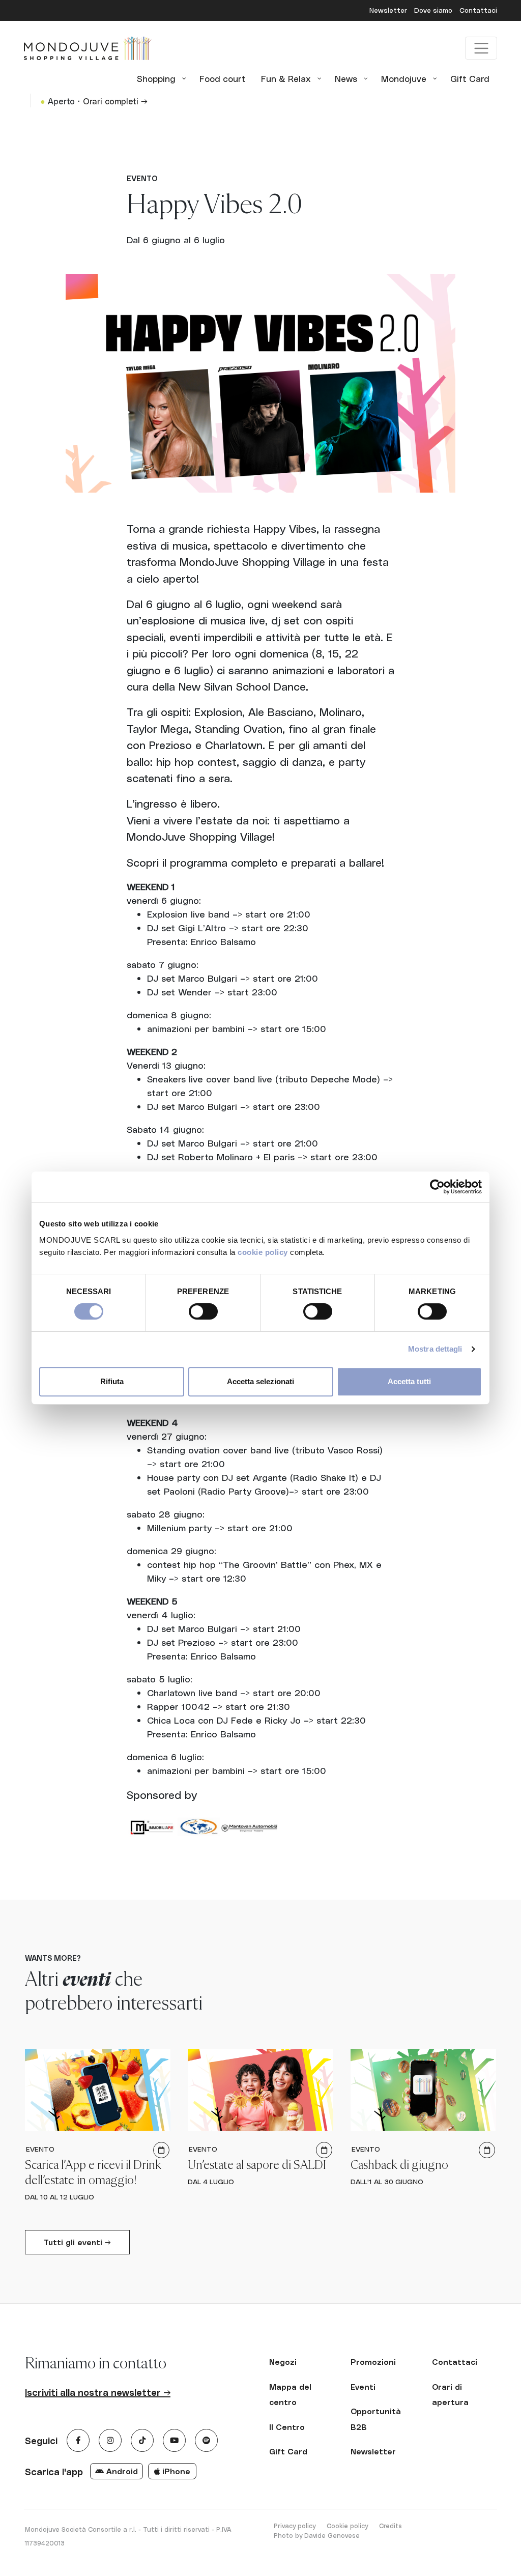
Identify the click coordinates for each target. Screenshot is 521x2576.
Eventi (363, 2387)
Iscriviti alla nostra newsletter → (98, 2392)
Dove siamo (434, 10)
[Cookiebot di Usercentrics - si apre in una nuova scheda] (437, 1187)
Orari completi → (115, 101)
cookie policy (263, 1252)
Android (121, 2471)
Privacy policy (295, 2525)
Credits (390, 2525)
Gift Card (288, 2451)
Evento (142, 178)
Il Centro (287, 2427)
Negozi (283, 2362)
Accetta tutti (409, 1381)
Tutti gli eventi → (77, 2242)
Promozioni (373, 2362)
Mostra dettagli (435, 1349)
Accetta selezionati (260, 1381)
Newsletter (389, 10)
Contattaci (478, 10)
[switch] (203, 1311)
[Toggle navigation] (481, 48)
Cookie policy (347, 2525)
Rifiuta (112, 1381)
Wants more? (53, 1958)
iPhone (175, 2471)
